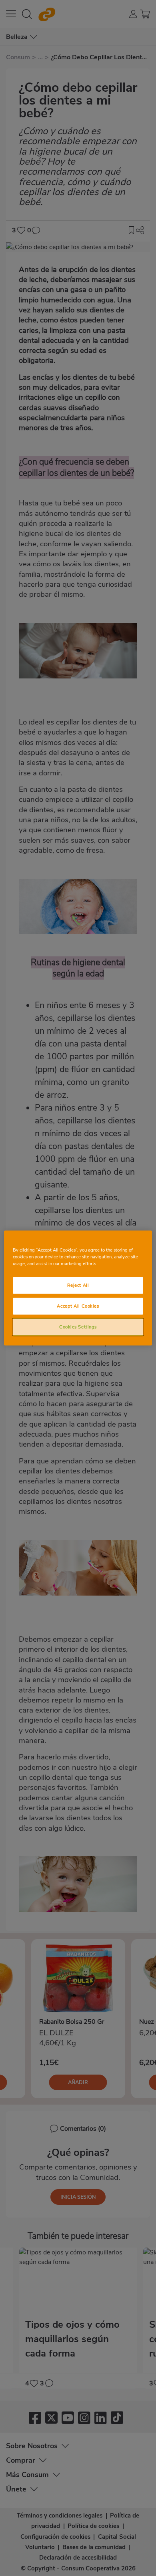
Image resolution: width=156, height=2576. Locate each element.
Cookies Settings (78, 1327)
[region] (78, 1288)
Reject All (78, 1285)
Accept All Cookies (78, 1306)
